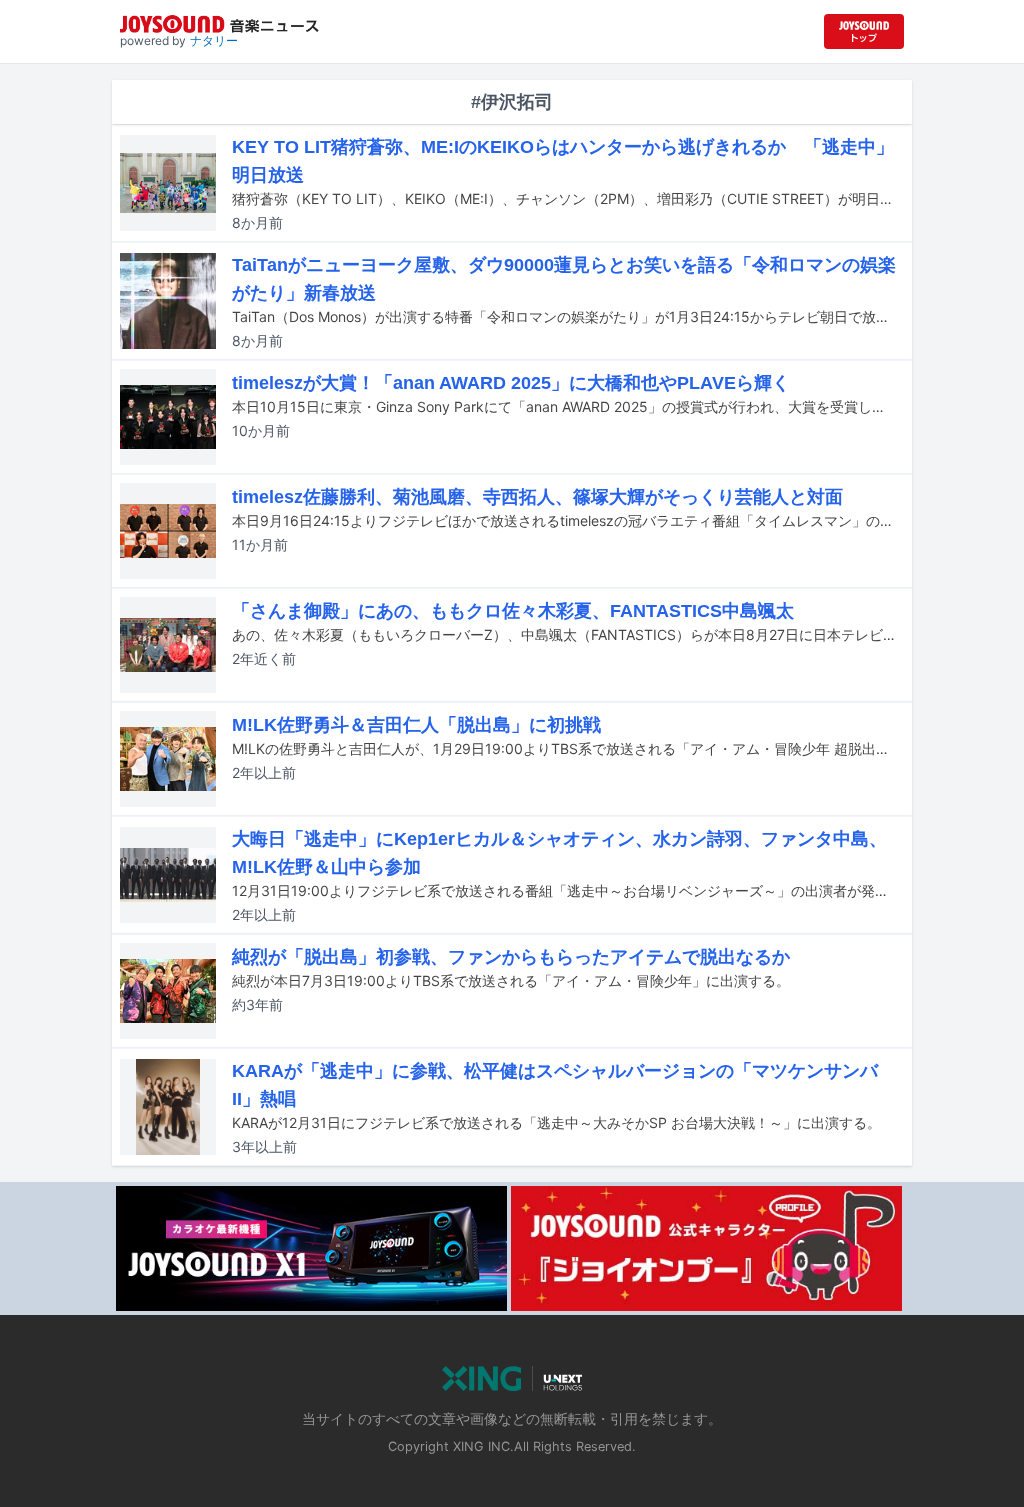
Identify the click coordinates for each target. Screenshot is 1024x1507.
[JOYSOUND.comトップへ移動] (864, 31)
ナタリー (214, 40)
